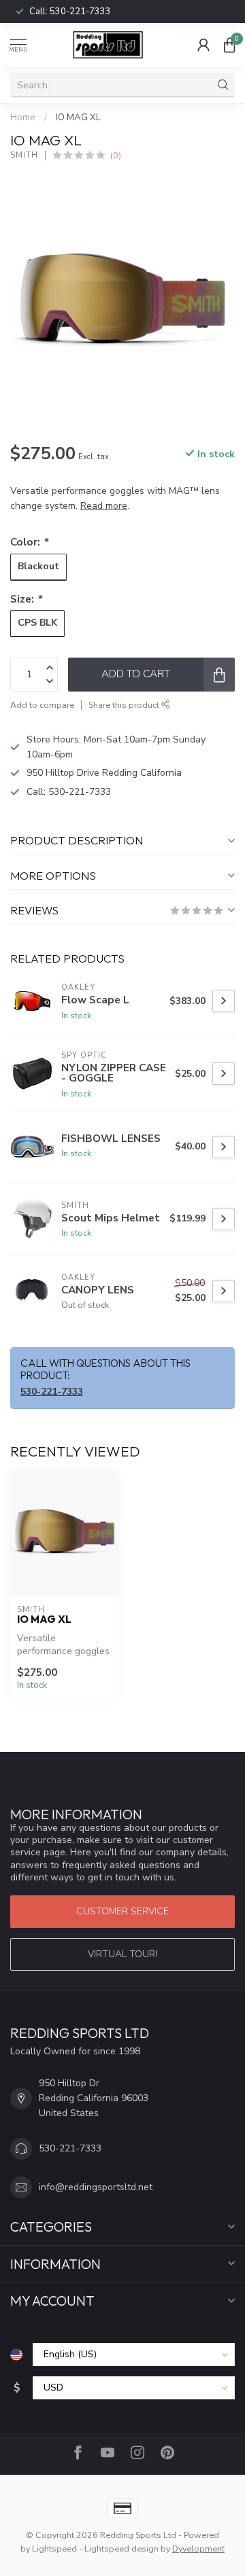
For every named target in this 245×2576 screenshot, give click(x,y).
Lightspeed (54, 2548)
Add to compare (42, 705)
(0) (116, 155)
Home (23, 118)
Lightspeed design (121, 2548)
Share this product (125, 705)
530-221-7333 (80, 12)
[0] (229, 45)
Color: (29, 542)
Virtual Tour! (122, 1954)
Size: (26, 599)
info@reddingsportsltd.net (96, 2187)
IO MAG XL (78, 118)
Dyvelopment (198, 2548)
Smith (24, 155)
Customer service (122, 1911)
